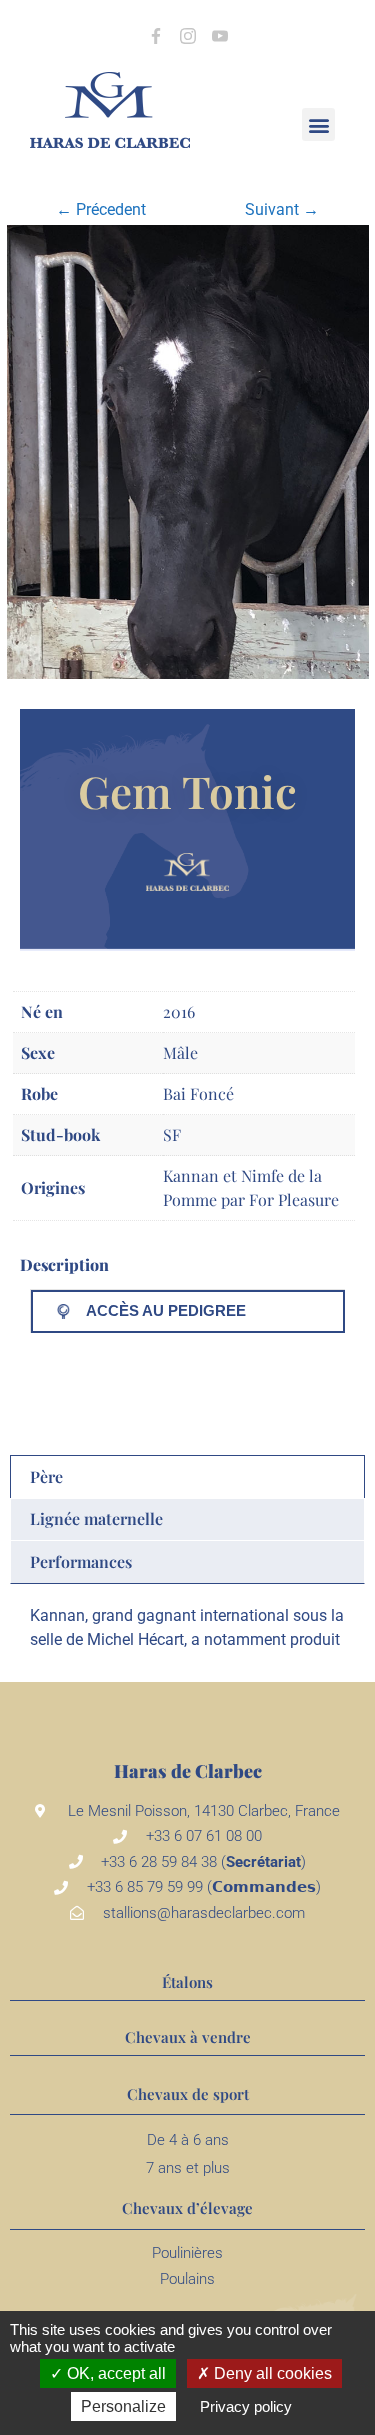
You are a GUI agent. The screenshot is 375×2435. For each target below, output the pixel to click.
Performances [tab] (81, 1561)
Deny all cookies (271, 2373)
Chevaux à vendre (188, 2037)
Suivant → (282, 209)
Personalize (123, 2406)
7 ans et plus (188, 2168)
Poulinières (187, 2253)
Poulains (187, 2279)
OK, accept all (114, 2373)
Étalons (187, 1982)
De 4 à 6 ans (188, 2140)
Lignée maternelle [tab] (96, 1518)
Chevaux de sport (188, 2094)
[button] (318, 124)
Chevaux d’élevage (187, 2208)
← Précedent (101, 209)
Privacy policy (246, 2406)
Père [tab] (46, 1476)
